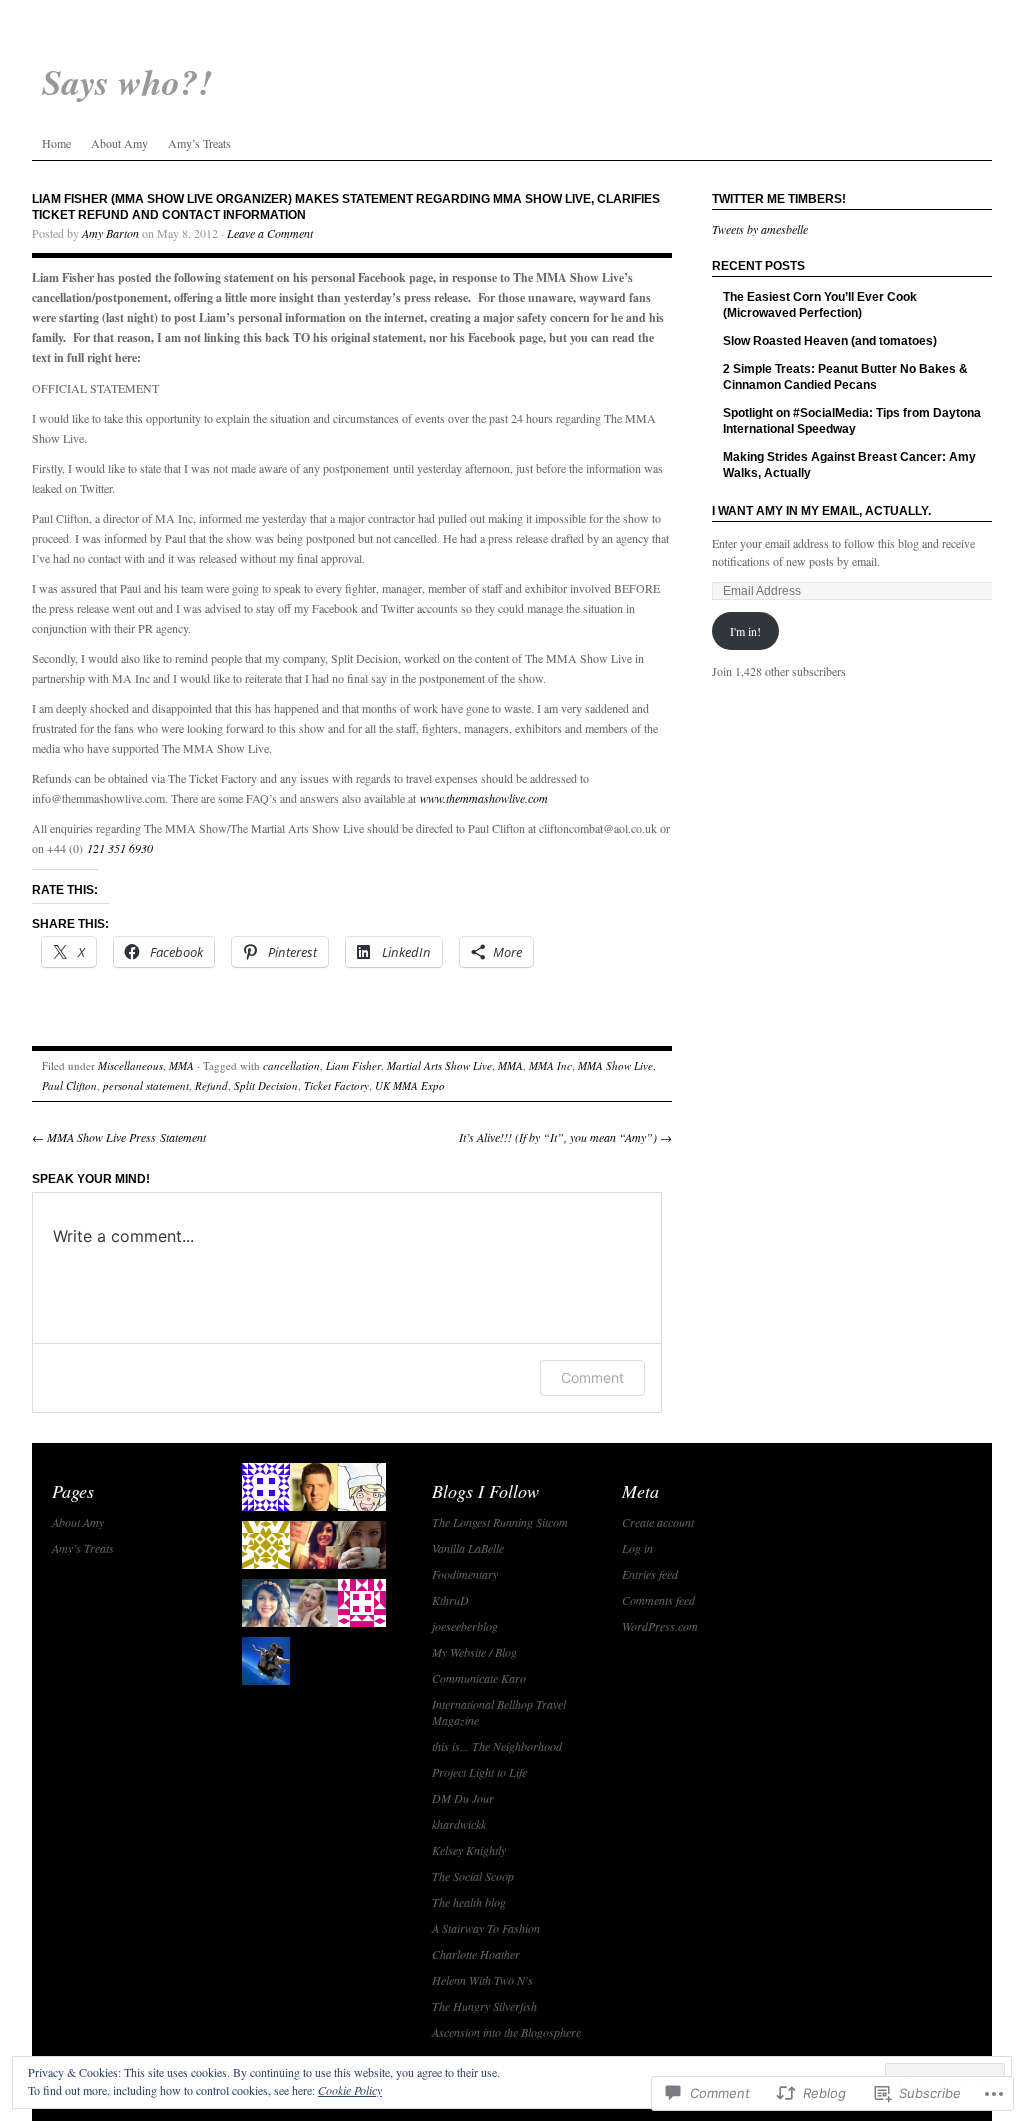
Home (56, 143)
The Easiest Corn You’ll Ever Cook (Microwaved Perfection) (820, 305)
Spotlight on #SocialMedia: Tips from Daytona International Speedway (852, 421)
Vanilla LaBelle (468, 1548)
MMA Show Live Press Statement (119, 1137)
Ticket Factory (336, 1085)
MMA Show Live (615, 1065)
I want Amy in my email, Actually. (821, 511)
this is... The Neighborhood (497, 1746)
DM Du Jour (463, 1798)
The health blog (469, 1902)
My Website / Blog (474, 1652)
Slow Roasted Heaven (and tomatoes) (830, 341)
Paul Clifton (69, 1085)
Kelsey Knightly (469, 1850)
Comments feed (658, 1600)
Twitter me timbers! (779, 199)
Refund (211, 1085)
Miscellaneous (130, 1065)
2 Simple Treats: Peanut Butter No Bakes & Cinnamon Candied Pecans (845, 377)
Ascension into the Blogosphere (506, 2032)
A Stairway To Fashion (486, 1928)
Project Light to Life (479, 1772)
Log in (637, 1548)
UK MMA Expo (410, 1085)
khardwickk (459, 1824)
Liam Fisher (353, 1065)
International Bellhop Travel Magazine (499, 1712)
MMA (181, 1065)
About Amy (119, 143)
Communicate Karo (479, 1678)
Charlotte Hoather (476, 1954)
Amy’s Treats (199, 143)
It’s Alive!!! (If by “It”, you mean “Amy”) (565, 1137)
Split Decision (266, 1085)
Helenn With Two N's (482, 1980)
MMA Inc (550, 1065)
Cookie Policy (350, 2090)
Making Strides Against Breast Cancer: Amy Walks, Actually (849, 465)
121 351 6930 (120, 848)
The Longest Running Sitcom (500, 1522)
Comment (592, 1377)
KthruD (450, 1600)
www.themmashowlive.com (484, 798)
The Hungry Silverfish (484, 2006)
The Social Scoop (473, 1876)
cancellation (291, 1065)
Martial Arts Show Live (439, 1065)
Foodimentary (465, 1574)
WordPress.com (660, 1626)
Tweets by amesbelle (760, 229)
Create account (658, 1522)
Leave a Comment (270, 233)
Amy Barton (110, 233)
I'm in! (745, 631)
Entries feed (650, 1574)
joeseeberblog (465, 1626)
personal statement (146, 1085)
